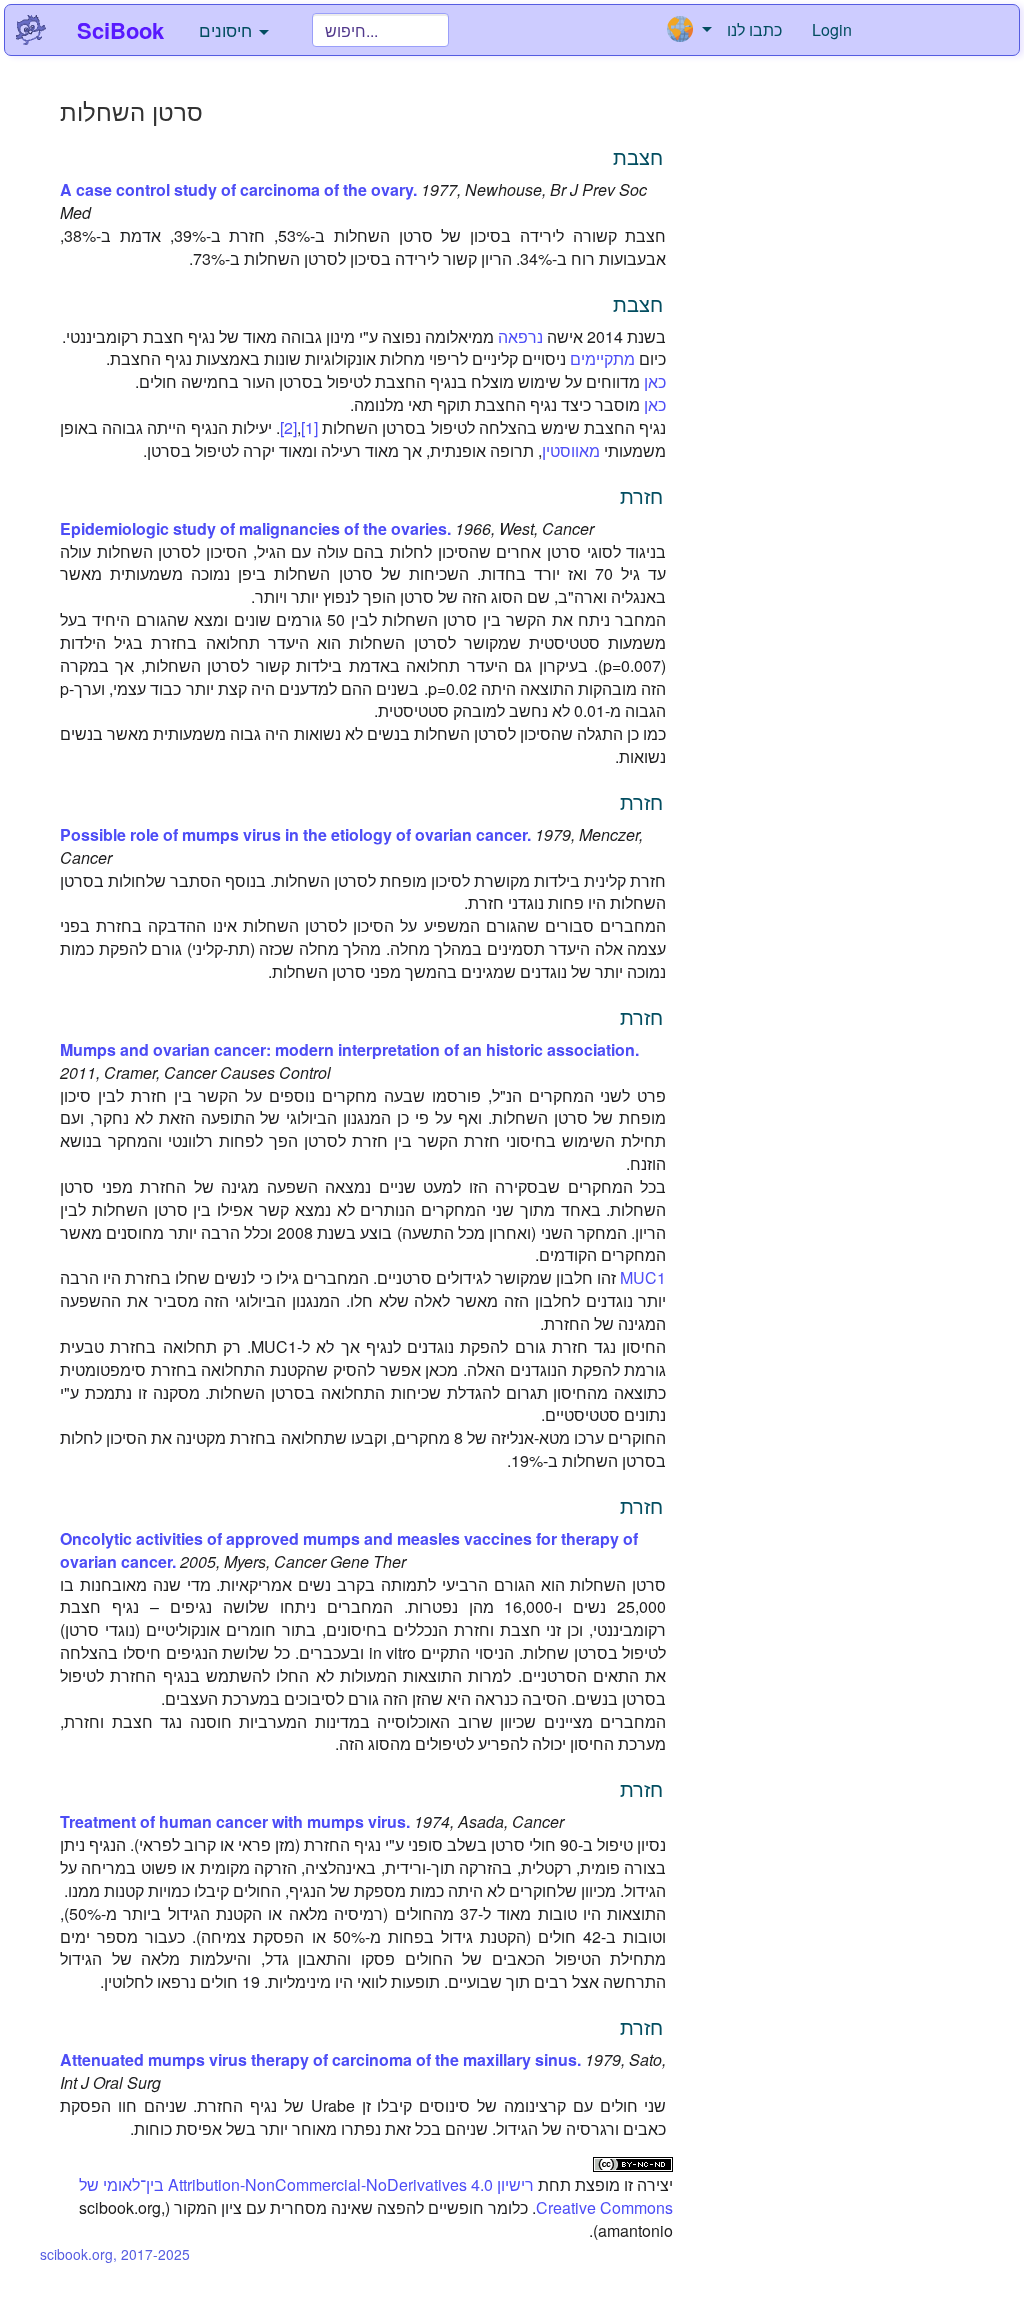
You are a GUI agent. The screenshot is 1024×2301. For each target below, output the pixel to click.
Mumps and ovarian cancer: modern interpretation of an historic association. (349, 1049)
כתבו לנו (754, 29)
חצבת (638, 156)
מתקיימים (602, 358)
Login (832, 29)
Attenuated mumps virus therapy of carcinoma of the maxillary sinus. (320, 2059)
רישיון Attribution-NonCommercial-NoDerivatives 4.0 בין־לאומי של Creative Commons (376, 2196)
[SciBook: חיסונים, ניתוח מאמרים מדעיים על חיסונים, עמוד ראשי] (31, 30)
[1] (309, 427)
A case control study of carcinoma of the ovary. (238, 189)
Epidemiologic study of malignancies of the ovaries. (255, 528)
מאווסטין (571, 450)
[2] (288, 427)
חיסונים (228, 29)
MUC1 (643, 1277)
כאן (655, 381)
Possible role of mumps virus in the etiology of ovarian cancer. (295, 834)
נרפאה (520, 336)
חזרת (641, 495)
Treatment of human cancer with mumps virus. (235, 1821)
